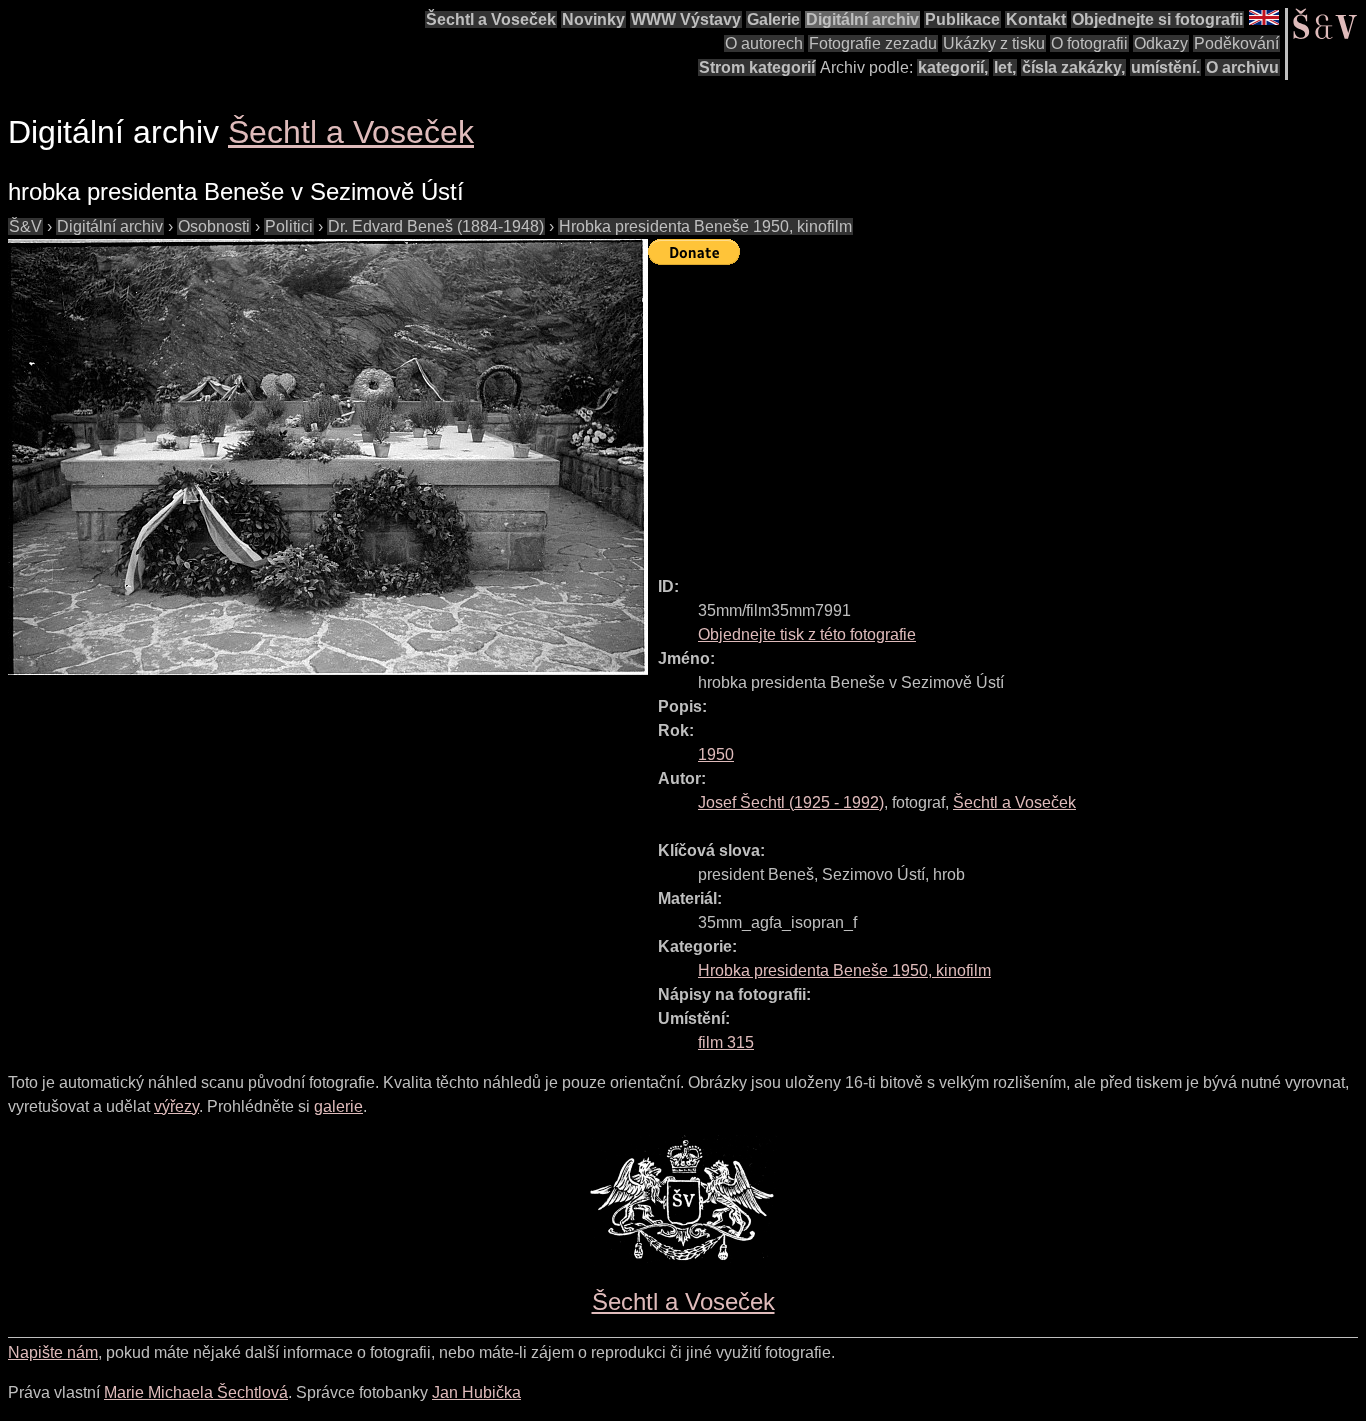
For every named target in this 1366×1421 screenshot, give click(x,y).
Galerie (773, 19)
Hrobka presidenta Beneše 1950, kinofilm (705, 226)
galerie (338, 1106)
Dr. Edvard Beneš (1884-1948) (436, 226)
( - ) (791, 802)
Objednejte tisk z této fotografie (807, 634)
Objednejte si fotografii (1157, 19)
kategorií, (953, 67)
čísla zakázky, (1073, 67)
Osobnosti (214, 226)
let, (1005, 67)
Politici (289, 226)
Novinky (593, 19)
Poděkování (1236, 43)
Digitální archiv (862, 19)
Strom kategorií (757, 67)
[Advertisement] (1007, 412)
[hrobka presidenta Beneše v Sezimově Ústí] (328, 457)
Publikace (962, 19)
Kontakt (1036, 19)
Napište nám (53, 1352)
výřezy (176, 1106)
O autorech (764, 43)
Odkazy (1161, 43)
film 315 (726, 1042)
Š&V (25, 226)
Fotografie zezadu (873, 43)
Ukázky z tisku (994, 43)
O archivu (1242, 67)
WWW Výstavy (686, 19)
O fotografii (1089, 43)
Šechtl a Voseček (491, 19)
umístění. (1165, 67)
